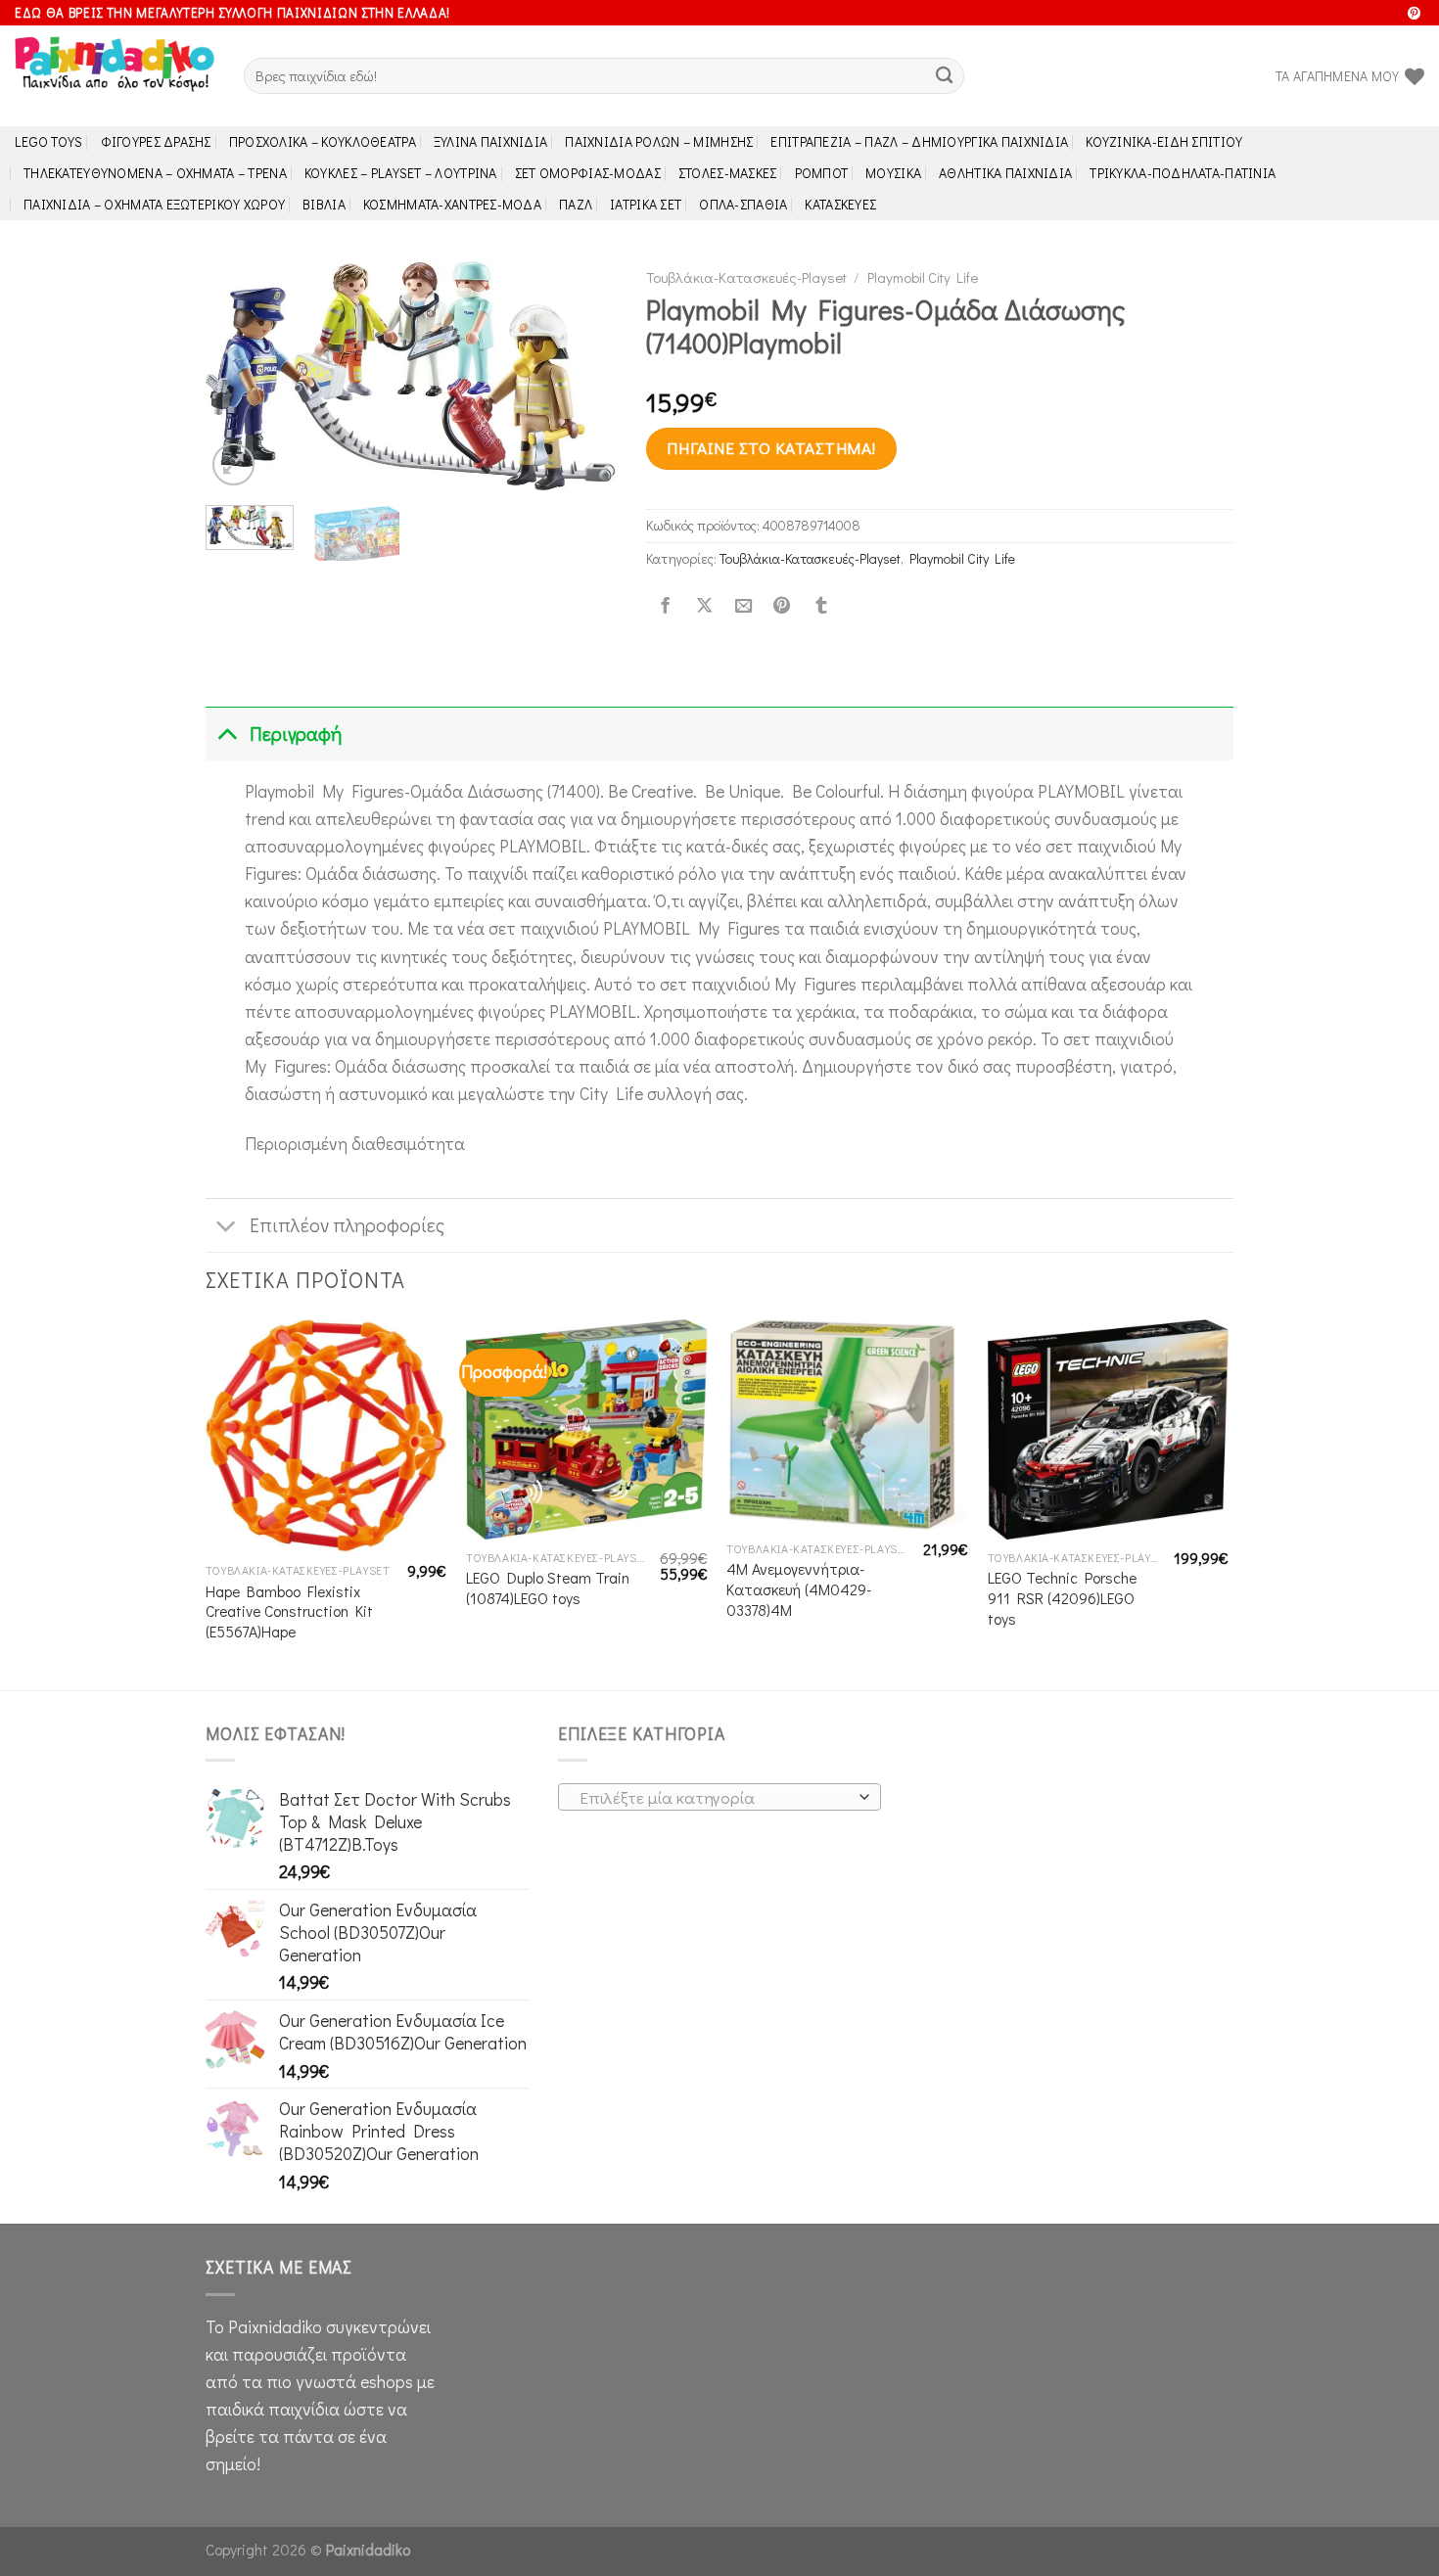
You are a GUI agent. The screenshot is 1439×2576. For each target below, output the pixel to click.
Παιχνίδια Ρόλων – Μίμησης (659, 141)
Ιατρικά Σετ (646, 204)
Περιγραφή (296, 734)
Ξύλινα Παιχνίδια (491, 141)
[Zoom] (233, 464)
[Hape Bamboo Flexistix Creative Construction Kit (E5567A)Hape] (326, 1436)
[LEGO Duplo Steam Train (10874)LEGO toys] (587, 1429)
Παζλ (576, 204)
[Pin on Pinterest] (782, 606)
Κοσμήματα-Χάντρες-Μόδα (452, 204)
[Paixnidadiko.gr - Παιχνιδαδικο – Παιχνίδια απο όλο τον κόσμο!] (115, 76)
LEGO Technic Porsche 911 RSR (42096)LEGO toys (1062, 1598)
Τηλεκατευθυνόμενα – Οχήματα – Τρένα (155, 173)
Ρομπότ (822, 173)
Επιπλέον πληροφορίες (347, 1225)
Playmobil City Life (923, 277)
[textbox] (714, 1798)
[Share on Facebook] (666, 606)
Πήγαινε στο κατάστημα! (771, 448)
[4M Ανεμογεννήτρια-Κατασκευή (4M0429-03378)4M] (847, 1425)
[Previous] (239, 374)
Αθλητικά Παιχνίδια (1005, 173)
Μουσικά (893, 173)
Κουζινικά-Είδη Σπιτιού (1164, 141)
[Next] (583, 374)
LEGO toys (49, 141)
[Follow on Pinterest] (1414, 14)
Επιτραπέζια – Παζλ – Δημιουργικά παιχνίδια (919, 141)
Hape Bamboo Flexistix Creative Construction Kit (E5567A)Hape (289, 1611)
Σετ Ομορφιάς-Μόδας (588, 173)
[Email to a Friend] (743, 606)
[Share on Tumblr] (821, 606)
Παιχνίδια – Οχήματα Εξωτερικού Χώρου (154, 204)
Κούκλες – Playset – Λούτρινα (401, 173)
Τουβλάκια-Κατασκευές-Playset (746, 277)
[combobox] (719, 1797)
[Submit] (944, 76)
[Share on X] (704, 606)
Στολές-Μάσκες (728, 173)
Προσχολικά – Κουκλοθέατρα (323, 141)
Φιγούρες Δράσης (156, 141)
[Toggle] (227, 734)
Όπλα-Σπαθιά (743, 204)
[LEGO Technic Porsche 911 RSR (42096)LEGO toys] (1109, 1429)
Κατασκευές (840, 204)
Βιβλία (324, 204)
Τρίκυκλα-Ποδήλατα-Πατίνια (1183, 173)
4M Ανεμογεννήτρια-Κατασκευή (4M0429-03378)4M (799, 1589)
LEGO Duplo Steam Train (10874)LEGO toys (548, 1588)
